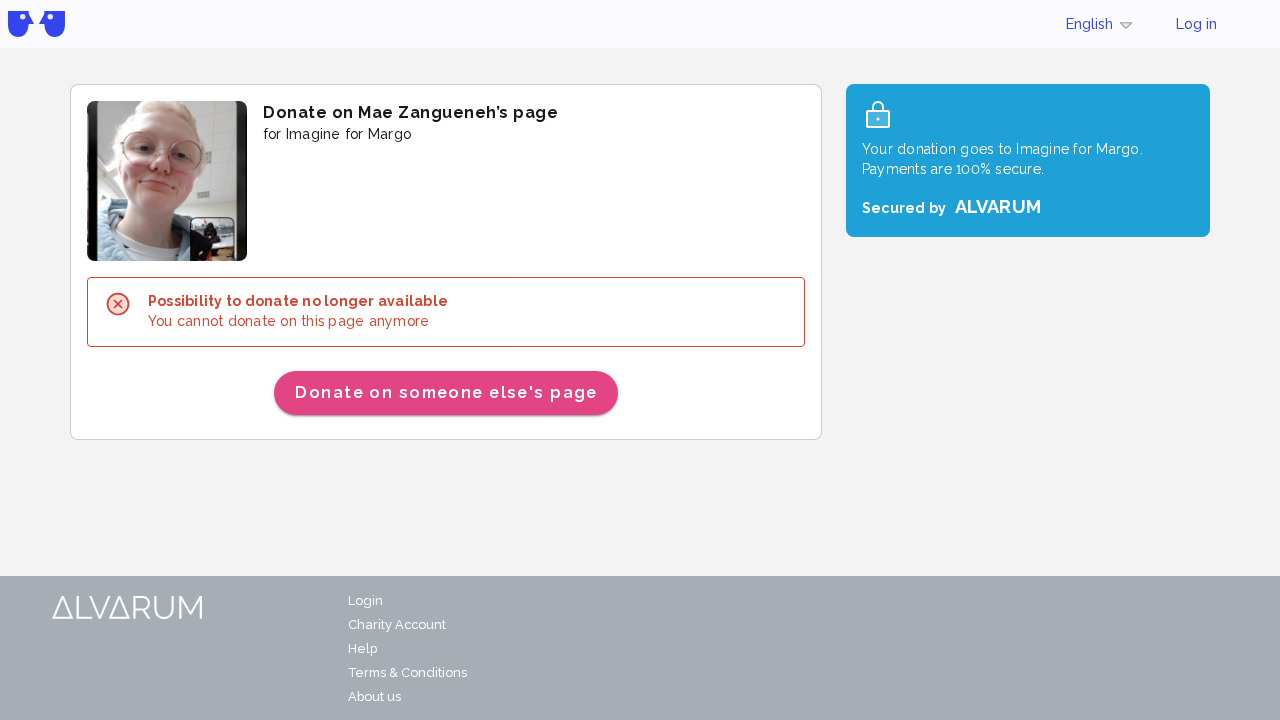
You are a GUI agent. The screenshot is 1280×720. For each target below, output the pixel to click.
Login (365, 600)
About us (374, 696)
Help (362, 648)
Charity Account (397, 624)
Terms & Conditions (407, 672)
